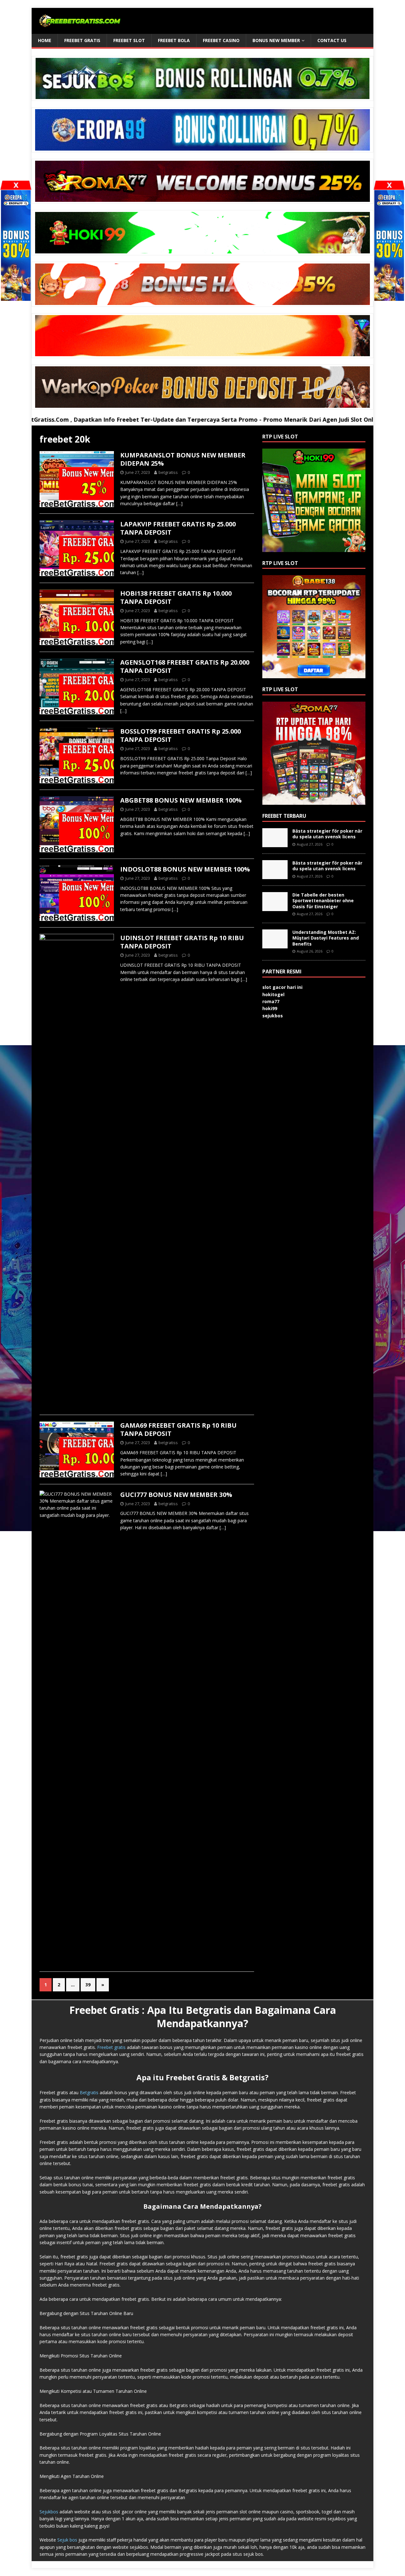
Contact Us (332, 40)
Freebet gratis (111, 2047)
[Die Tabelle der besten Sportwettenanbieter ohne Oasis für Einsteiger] (275, 907)
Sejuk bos (67, 2540)
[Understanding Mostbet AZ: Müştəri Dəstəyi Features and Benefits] (275, 945)
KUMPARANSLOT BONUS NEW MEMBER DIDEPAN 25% (183, 459)
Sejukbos (49, 2512)
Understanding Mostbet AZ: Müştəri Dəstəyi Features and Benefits (326, 938)
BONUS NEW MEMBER (276, 40)
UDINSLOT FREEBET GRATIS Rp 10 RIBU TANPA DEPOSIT (182, 942)
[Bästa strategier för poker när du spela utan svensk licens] (275, 844)
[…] (179, 503)
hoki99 (270, 1008)
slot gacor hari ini (282, 987)
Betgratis (89, 2092)
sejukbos (273, 1016)
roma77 (271, 1001)
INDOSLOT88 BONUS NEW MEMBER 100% (185, 869)
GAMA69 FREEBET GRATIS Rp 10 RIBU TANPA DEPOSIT (178, 1429)
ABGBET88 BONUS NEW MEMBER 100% (181, 800)
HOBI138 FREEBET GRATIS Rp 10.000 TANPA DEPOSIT (176, 597)
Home (45, 40)
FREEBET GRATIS (82, 40)
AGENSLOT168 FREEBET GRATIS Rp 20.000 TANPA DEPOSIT (185, 666)
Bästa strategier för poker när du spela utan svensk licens (327, 834)
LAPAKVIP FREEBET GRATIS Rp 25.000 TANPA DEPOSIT (178, 528)
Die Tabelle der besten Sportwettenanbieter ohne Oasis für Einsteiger (323, 900)
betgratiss (168, 472)
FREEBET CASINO (221, 40)
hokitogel (273, 994)
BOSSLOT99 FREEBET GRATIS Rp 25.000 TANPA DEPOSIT (181, 735)
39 (88, 1985)
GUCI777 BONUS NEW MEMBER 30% (176, 1495)
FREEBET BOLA (174, 40)
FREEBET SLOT (129, 40)
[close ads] (389, 185)
